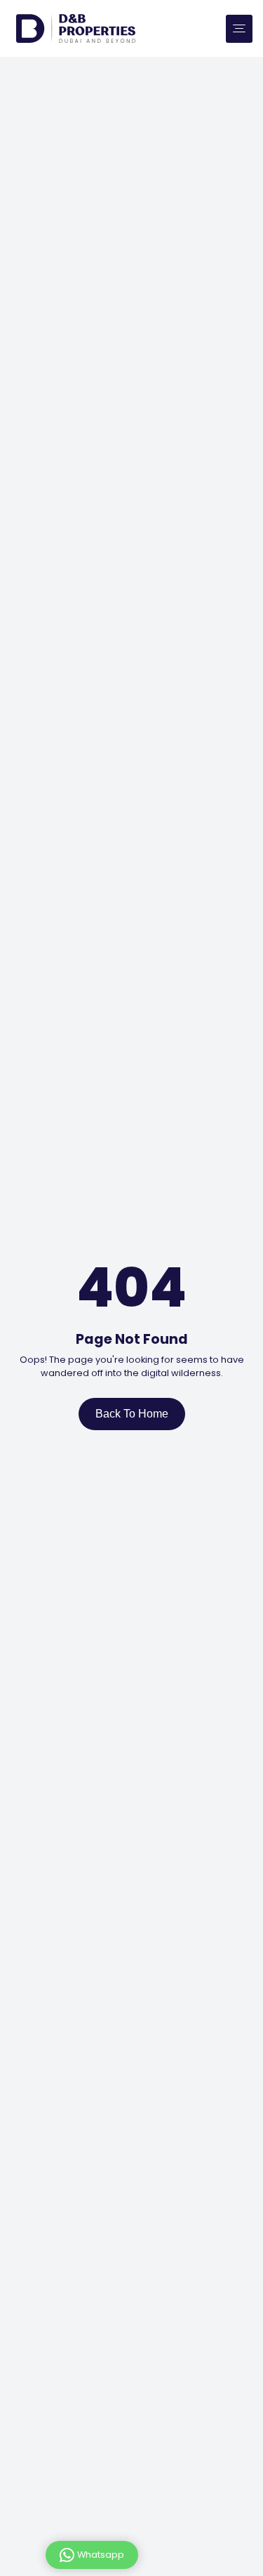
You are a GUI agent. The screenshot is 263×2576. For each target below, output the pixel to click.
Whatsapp (101, 2554)
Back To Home (132, 1414)
